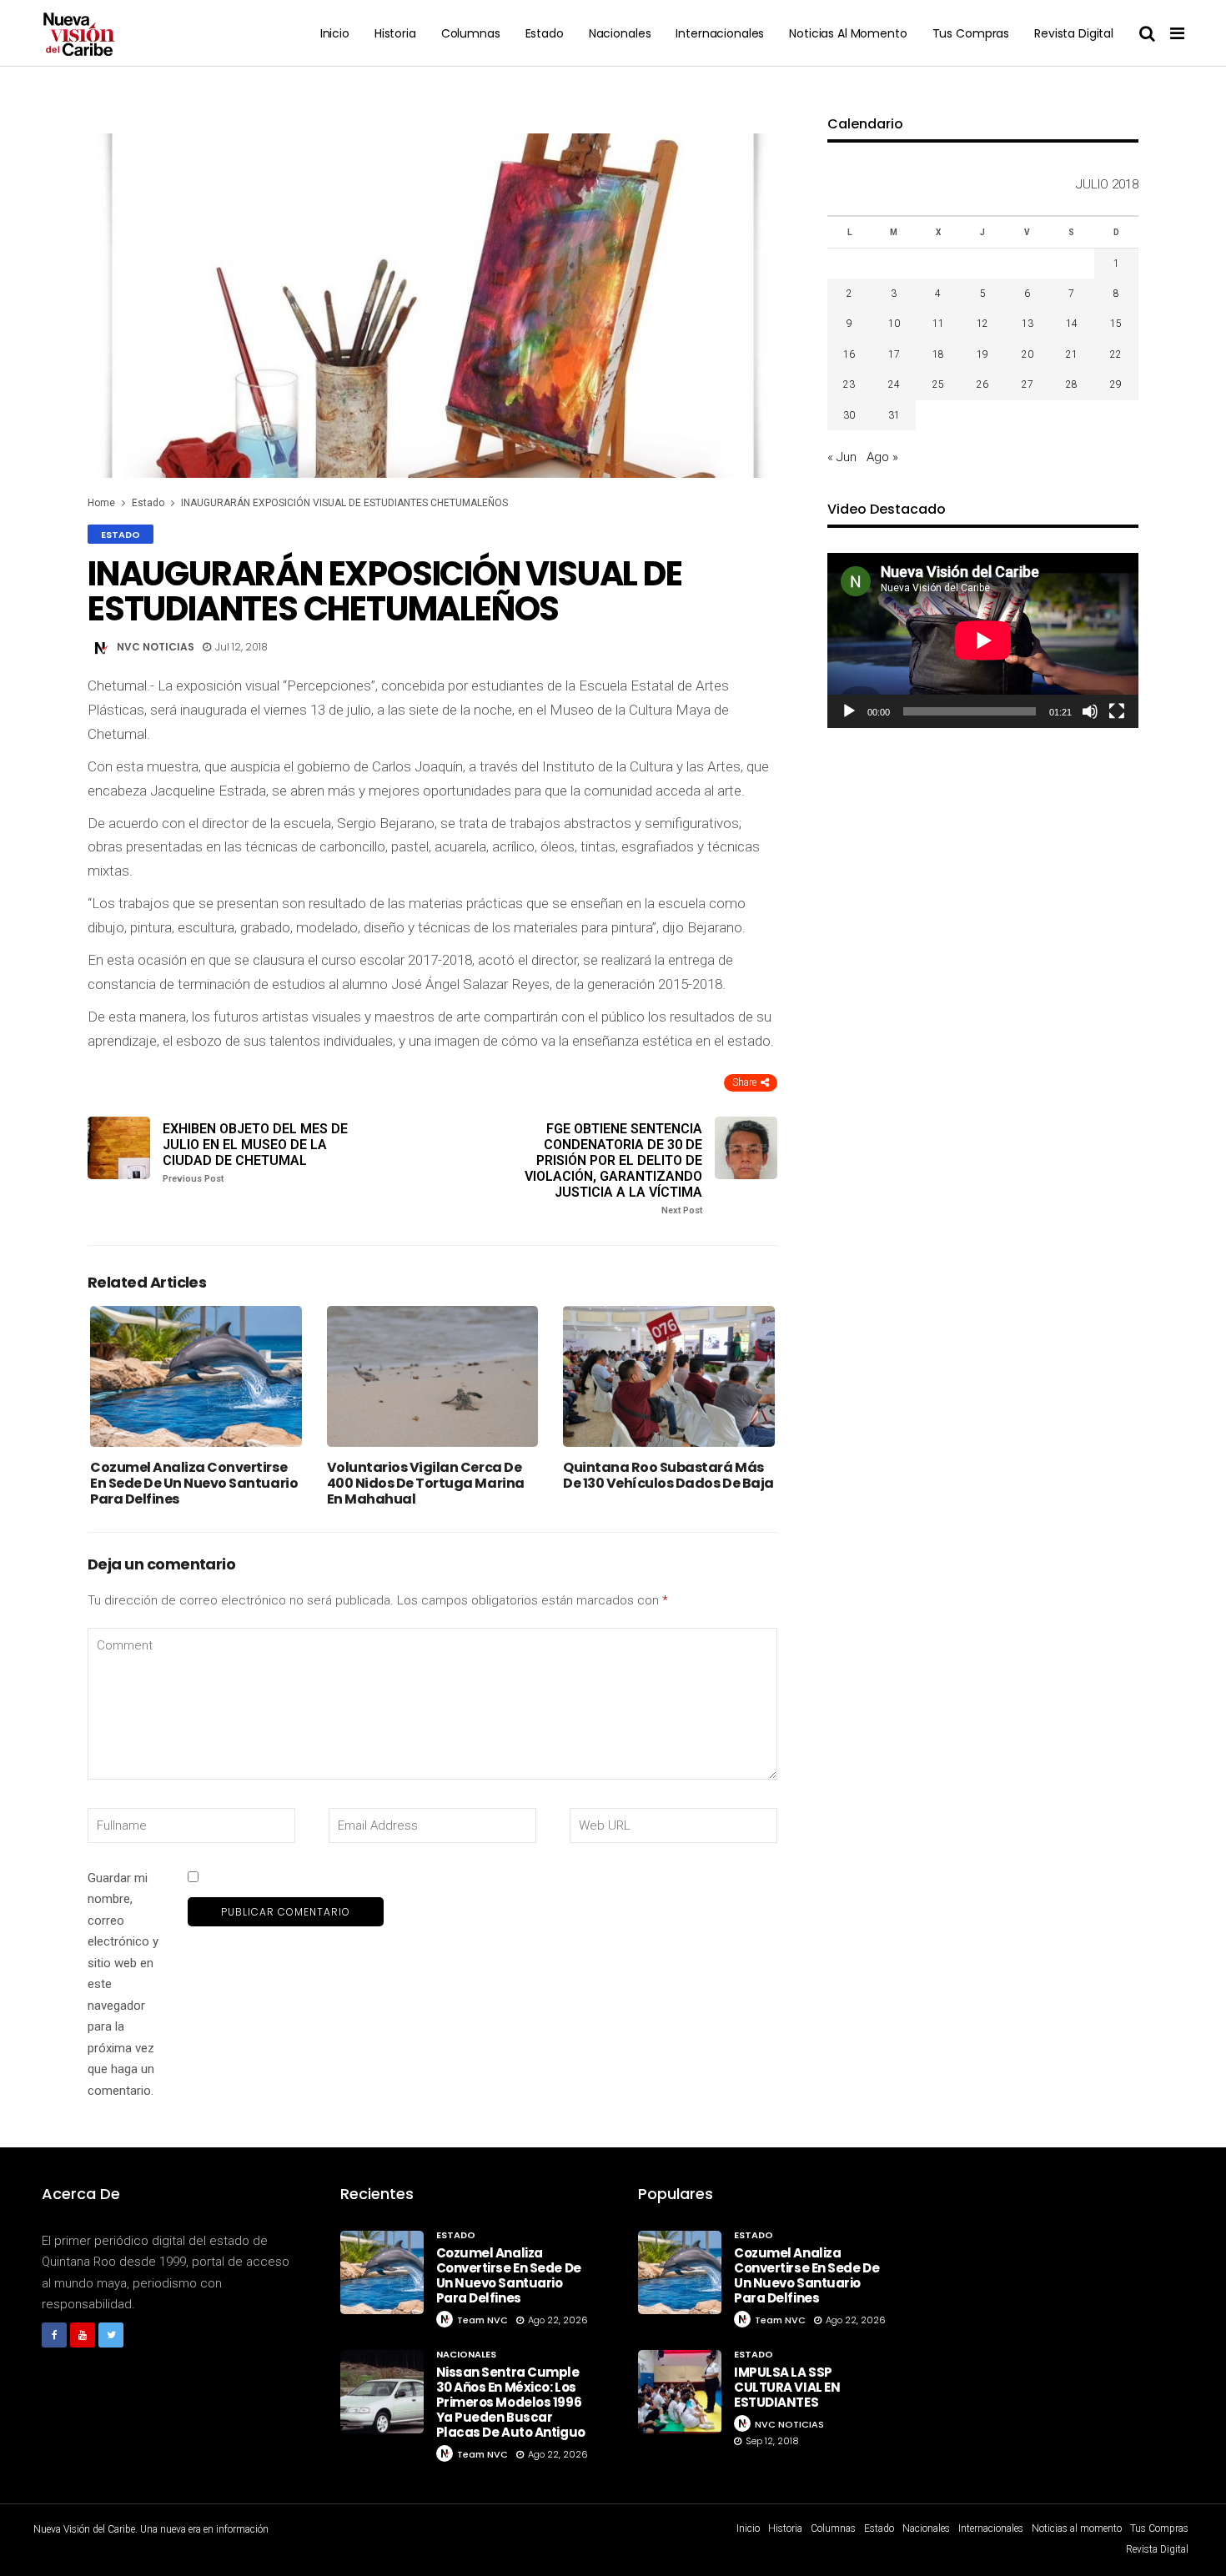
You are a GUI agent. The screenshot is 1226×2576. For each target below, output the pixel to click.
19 (982, 354)
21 (1072, 354)
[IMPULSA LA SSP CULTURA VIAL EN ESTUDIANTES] (680, 2392)
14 (1072, 324)
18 (938, 354)
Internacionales (720, 33)
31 (894, 415)
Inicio (335, 33)
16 (849, 354)
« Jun (842, 457)
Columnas (471, 33)
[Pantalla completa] (1117, 711)
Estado (545, 33)
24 (894, 384)
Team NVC (482, 2320)
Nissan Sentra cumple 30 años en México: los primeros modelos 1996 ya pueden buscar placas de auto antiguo (511, 2402)
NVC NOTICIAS (156, 647)
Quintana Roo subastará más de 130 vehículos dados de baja (668, 1475)
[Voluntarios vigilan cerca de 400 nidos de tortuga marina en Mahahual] (433, 1376)
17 (894, 354)
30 (849, 415)
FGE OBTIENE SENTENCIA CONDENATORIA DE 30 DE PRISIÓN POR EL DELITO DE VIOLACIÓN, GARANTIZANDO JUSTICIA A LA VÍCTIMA (613, 1169)
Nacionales (620, 33)
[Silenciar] (1090, 711)
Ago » (882, 457)
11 (938, 324)
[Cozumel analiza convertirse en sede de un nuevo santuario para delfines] (196, 1376)
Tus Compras (971, 33)
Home (101, 503)
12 (982, 324)
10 (894, 324)
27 (1028, 384)
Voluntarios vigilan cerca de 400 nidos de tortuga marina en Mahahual (426, 1483)
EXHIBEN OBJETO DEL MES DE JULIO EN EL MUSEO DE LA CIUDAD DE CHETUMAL (255, 1153)
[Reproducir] (849, 711)
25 (938, 384)
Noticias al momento (848, 33)
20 (1028, 354)
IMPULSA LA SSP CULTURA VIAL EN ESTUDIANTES (787, 2387)
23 (849, 384)
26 (982, 384)
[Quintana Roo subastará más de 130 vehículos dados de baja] (669, 1376)
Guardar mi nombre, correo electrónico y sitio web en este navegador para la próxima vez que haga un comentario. (123, 1984)
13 (1028, 324)
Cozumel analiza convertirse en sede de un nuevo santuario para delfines (194, 1483)
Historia (395, 33)
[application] (983, 640)
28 (1072, 384)
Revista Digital (1074, 33)
